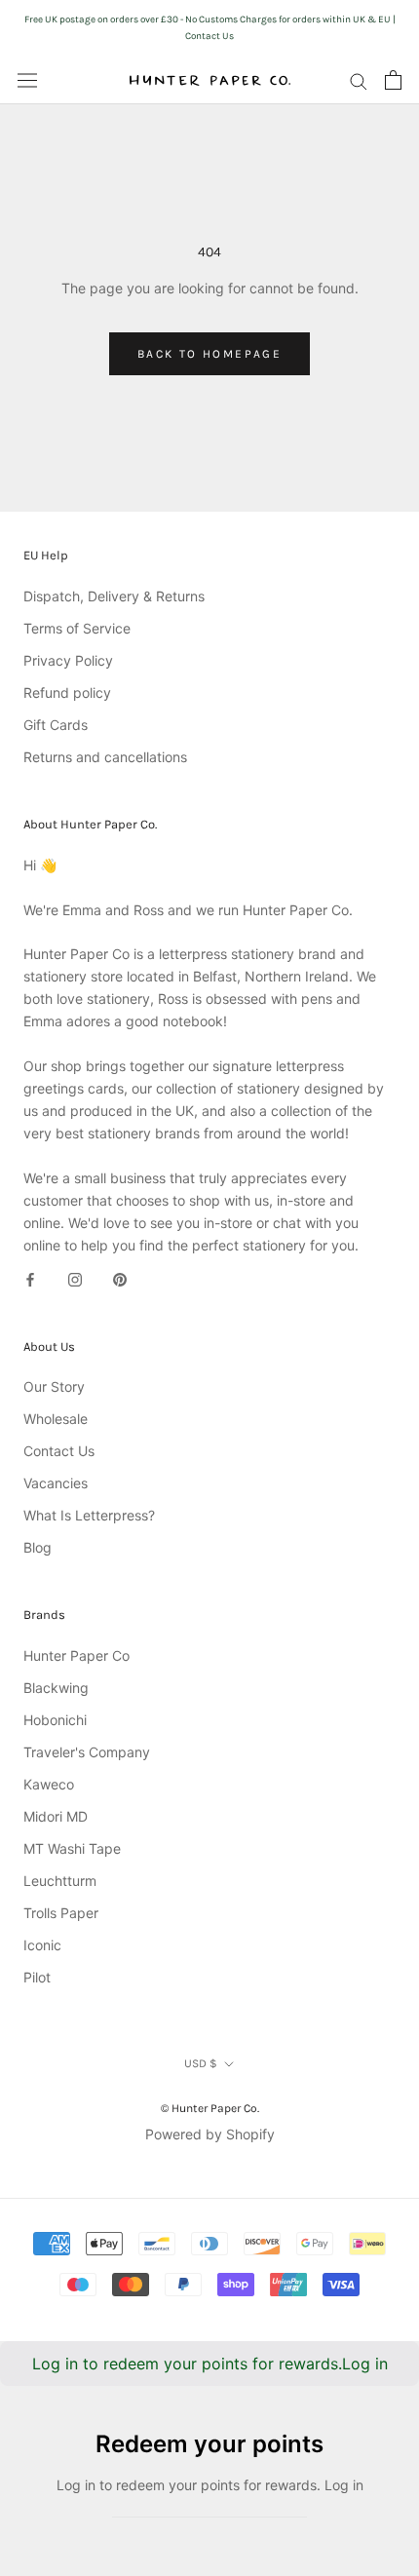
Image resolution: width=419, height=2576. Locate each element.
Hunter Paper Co (76, 1655)
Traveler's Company (87, 1752)
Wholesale (56, 1419)
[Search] (359, 80)
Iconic (42, 1945)
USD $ (201, 2063)
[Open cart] (393, 80)
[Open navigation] (27, 80)
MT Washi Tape (72, 1848)
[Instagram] (75, 1278)
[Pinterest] (120, 1278)
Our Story (54, 1386)
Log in (365, 2364)
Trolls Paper (61, 1913)
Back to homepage (209, 354)
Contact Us (59, 1451)
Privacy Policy (68, 660)
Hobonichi (55, 1720)
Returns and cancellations (105, 757)
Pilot (37, 1977)
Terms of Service (77, 628)
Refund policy (67, 692)
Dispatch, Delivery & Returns (114, 596)
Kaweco (49, 1784)
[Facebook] (30, 1278)
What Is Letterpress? (89, 1515)
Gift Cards (56, 725)
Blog (38, 1547)
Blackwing (56, 1688)
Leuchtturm (60, 1881)
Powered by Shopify (210, 2134)
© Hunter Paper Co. (210, 2108)
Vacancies (56, 1483)
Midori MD (56, 1816)
